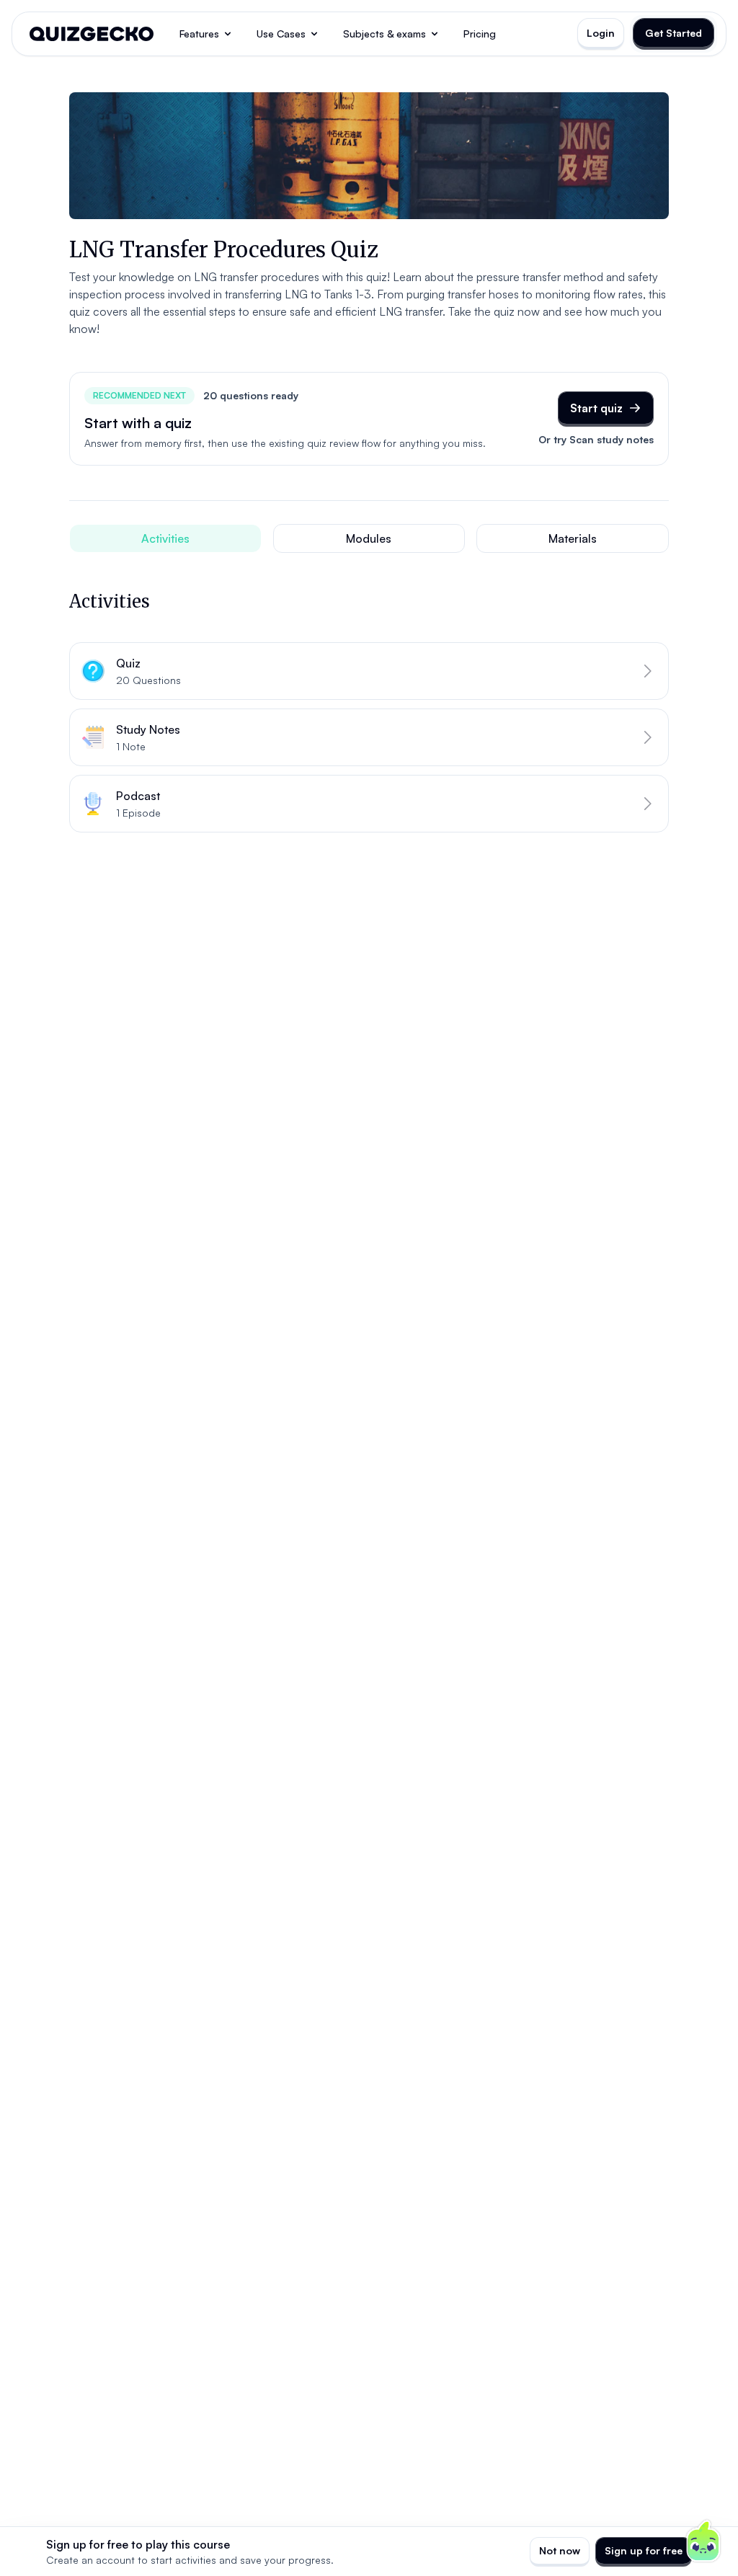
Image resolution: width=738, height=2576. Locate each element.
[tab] (165, 538)
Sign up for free (644, 2550)
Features (199, 34)
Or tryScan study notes (596, 439)
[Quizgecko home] (92, 34)
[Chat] (703, 2541)
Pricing (480, 34)
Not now (560, 2550)
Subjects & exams (384, 34)
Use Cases (281, 34)
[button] (369, 671)
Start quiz (596, 408)
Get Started (673, 33)
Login (601, 33)
